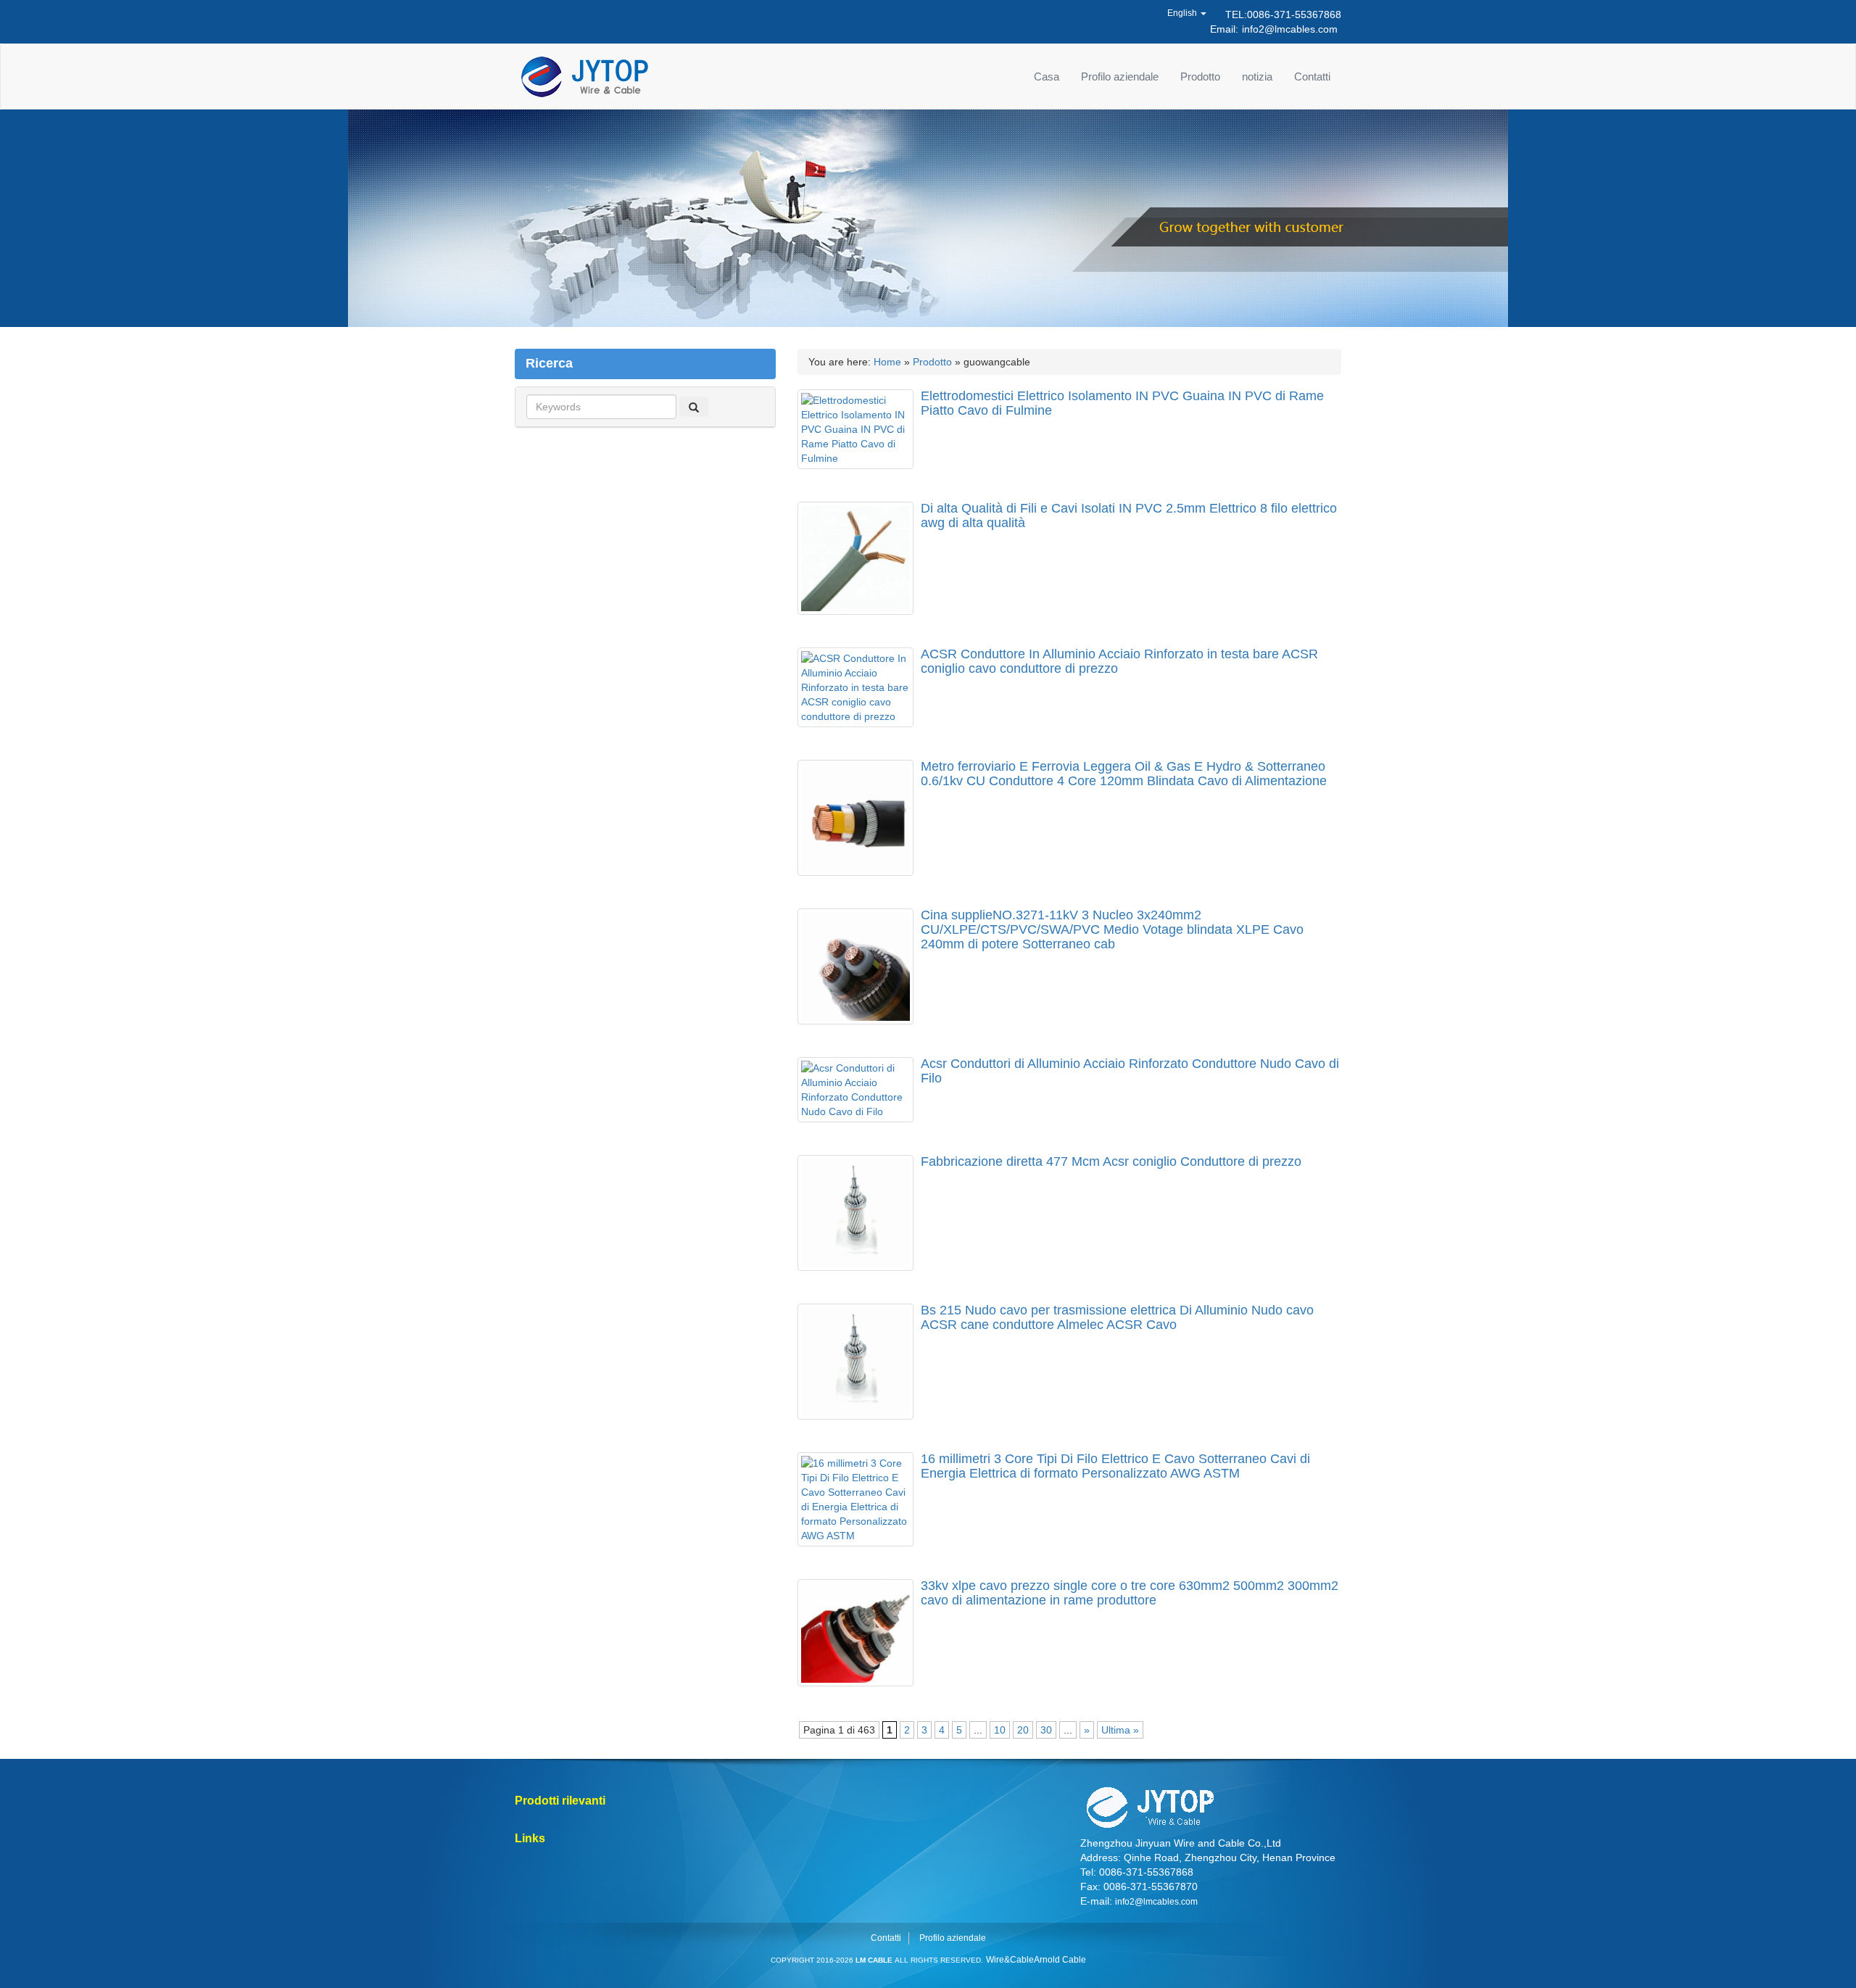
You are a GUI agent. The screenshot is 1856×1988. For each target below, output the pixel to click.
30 (1046, 1730)
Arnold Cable (1060, 1960)
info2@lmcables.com (1290, 29)
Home (887, 362)
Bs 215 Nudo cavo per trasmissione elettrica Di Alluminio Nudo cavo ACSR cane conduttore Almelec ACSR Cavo (1117, 1317)
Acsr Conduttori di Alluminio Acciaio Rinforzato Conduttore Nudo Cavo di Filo (1130, 1071)
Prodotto (1200, 76)
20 (1023, 1730)
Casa (1047, 76)
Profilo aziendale (1120, 76)
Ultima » (1120, 1730)
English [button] (1183, 13)
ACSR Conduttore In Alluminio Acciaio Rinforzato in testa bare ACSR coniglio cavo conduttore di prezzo (1119, 661)
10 (1000, 1730)
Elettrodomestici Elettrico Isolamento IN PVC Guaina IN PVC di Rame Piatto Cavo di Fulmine (1122, 403)
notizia (1257, 76)
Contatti (1312, 76)
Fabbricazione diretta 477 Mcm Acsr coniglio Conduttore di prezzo (1111, 1161)
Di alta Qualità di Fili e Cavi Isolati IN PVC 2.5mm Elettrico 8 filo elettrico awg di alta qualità (1129, 515)
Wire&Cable (1010, 1960)
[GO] (694, 407)
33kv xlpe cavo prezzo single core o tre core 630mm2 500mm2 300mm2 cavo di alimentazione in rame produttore (1130, 1593)
